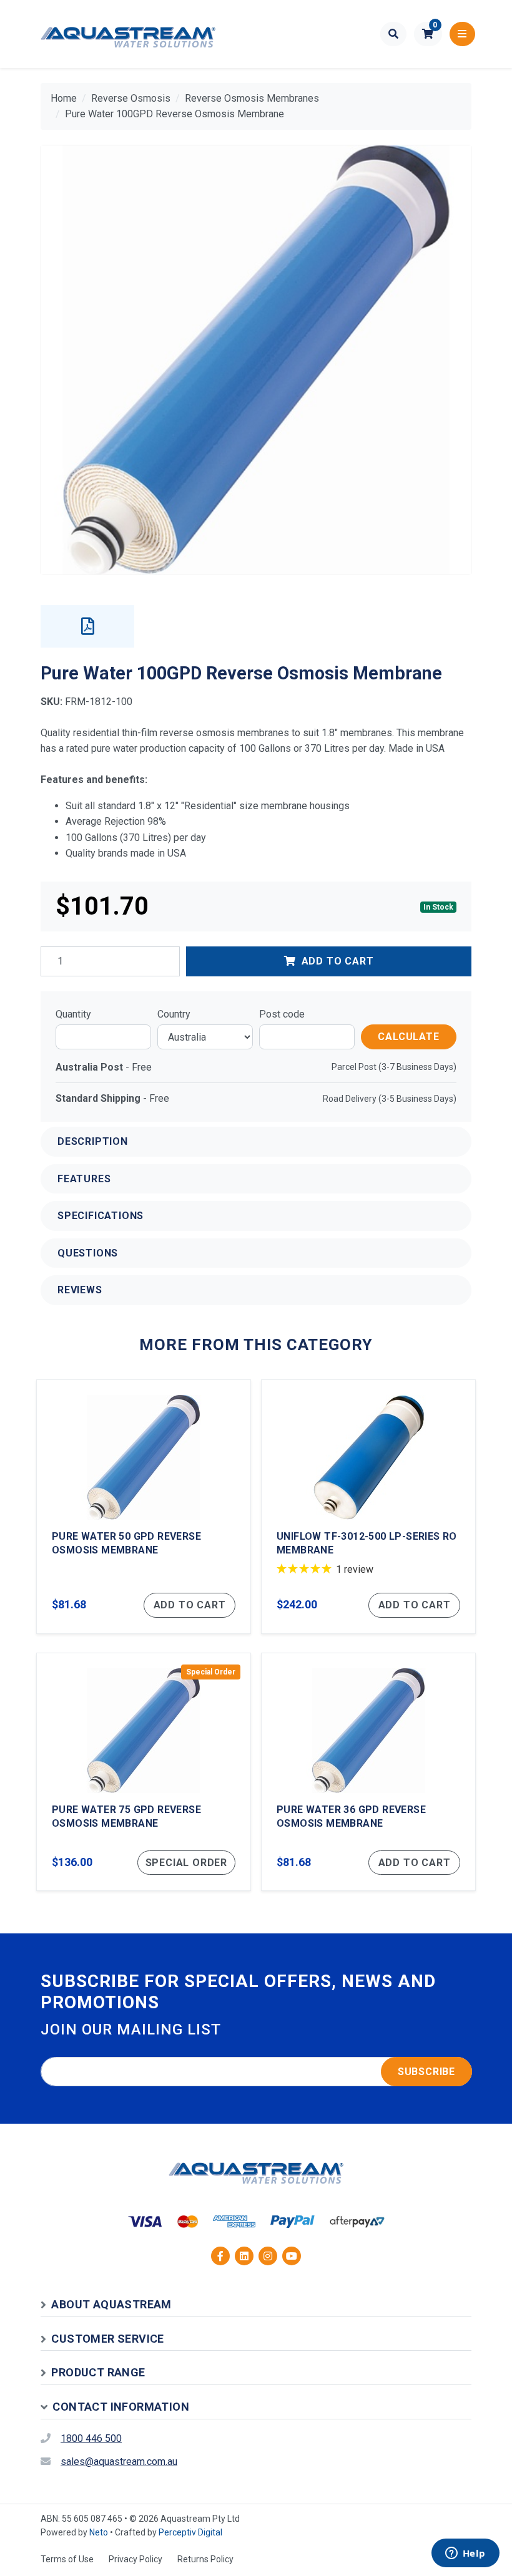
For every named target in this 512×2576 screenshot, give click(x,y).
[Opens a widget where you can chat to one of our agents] (465, 2554)
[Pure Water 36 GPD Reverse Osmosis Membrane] (368, 1772)
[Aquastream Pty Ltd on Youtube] (292, 2256)
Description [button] (93, 1141)
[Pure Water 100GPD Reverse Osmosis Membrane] (256, 360)
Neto (99, 2532)
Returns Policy (205, 2559)
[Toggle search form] (394, 34)
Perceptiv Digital (190, 2532)
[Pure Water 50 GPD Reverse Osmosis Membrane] (144, 1507)
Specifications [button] (101, 1216)
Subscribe (426, 2072)
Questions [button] (88, 1253)
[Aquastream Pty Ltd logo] (128, 34)
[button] (428, 34)
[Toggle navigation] (462, 34)
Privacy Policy (135, 2559)
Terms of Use (67, 2559)
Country (174, 1014)
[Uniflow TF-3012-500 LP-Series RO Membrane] (368, 1507)
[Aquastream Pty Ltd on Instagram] (268, 2256)
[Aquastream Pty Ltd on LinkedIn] (244, 2256)
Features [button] (84, 1179)
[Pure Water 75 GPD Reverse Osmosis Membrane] (144, 1772)
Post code (282, 1014)
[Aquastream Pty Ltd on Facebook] (220, 2256)
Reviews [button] (80, 1290)
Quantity (73, 1014)
